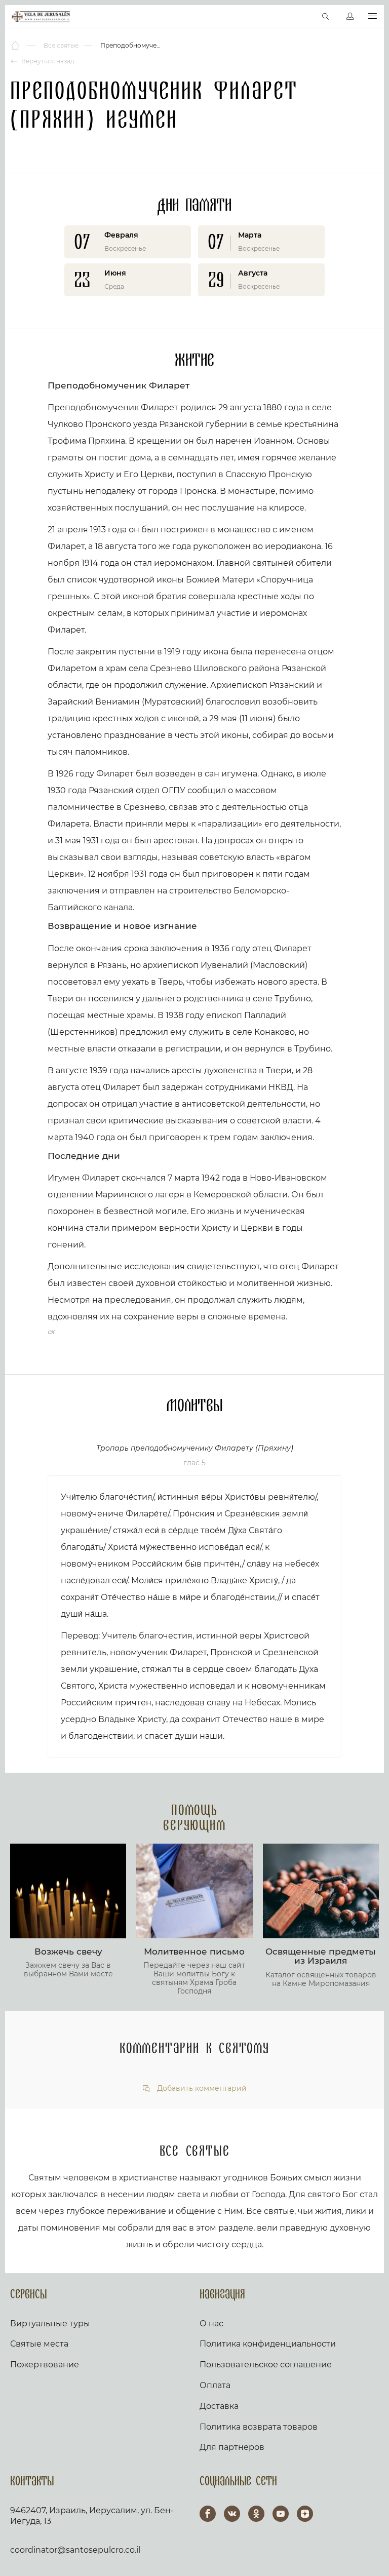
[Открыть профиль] (350, 17)
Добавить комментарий (201, 2089)
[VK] (232, 2514)
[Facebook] (208, 2514)
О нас (211, 2324)
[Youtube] (281, 2514)
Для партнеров (232, 2447)
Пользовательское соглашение (266, 2365)
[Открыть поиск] (326, 17)
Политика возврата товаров (259, 2427)
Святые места (39, 2344)
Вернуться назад (47, 61)
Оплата (215, 2385)
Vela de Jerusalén (41, 17)
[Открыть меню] (373, 16)
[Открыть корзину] (304, 17)
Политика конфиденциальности (268, 2344)
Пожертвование (45, 2365)
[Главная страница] (16, 46)
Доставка (219, 2406)
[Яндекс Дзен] (305, 2514)
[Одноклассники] (256, 2514)
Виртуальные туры (50, 2324)
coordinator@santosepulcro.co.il (75, 2550)
